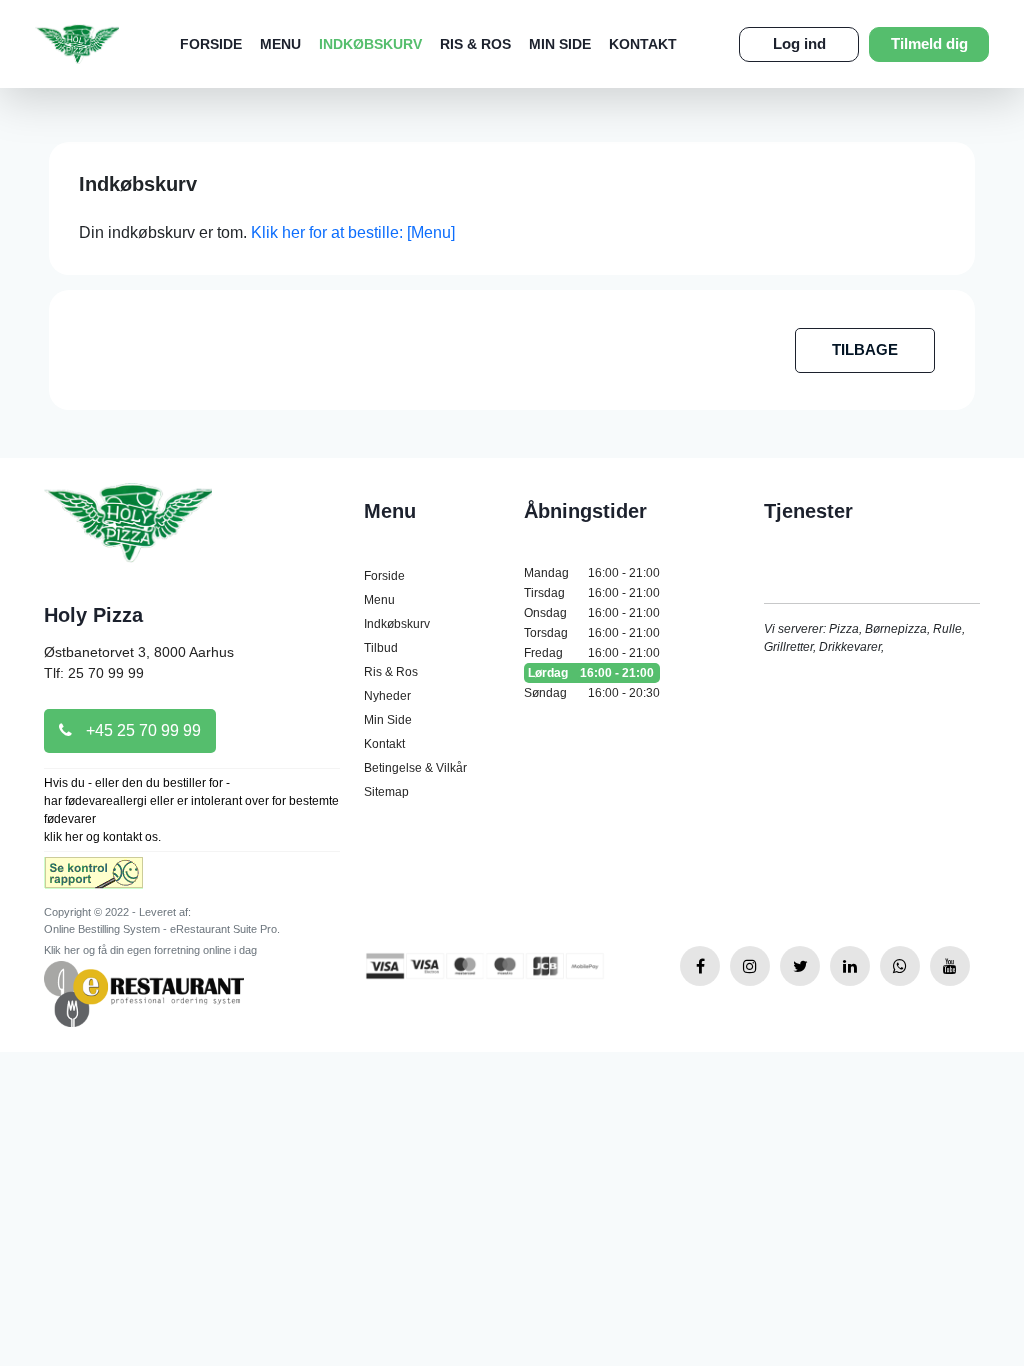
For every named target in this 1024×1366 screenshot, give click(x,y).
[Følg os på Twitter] (800, 966)
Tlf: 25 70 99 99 (94, 673)
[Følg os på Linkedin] (850, 966)
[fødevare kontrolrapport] (93, 879)
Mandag (592, 573)
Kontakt (643, 44)
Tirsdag (592, 593)
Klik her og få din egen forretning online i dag (150, 950)
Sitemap (386, 792)
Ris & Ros (475, 44)
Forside (211, 44)
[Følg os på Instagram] (750, 966)
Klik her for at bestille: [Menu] (353, 232)
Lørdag (591, 673)
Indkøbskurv (370, 44)
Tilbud (381, 648)
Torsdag (592, 633)
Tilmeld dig (929, 43)
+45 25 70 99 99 (141, 730)
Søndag (592, 693)
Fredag (592, 653)
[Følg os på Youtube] (950, 966)
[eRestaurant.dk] (144, 992)
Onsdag (592, 613)
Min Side (560, 44)
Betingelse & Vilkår (415, 768)
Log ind (799, 43)
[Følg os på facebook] (700, 966)
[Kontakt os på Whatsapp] (900, 966)
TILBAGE (865, 349)
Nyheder (387, 696)
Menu (280, 44)
